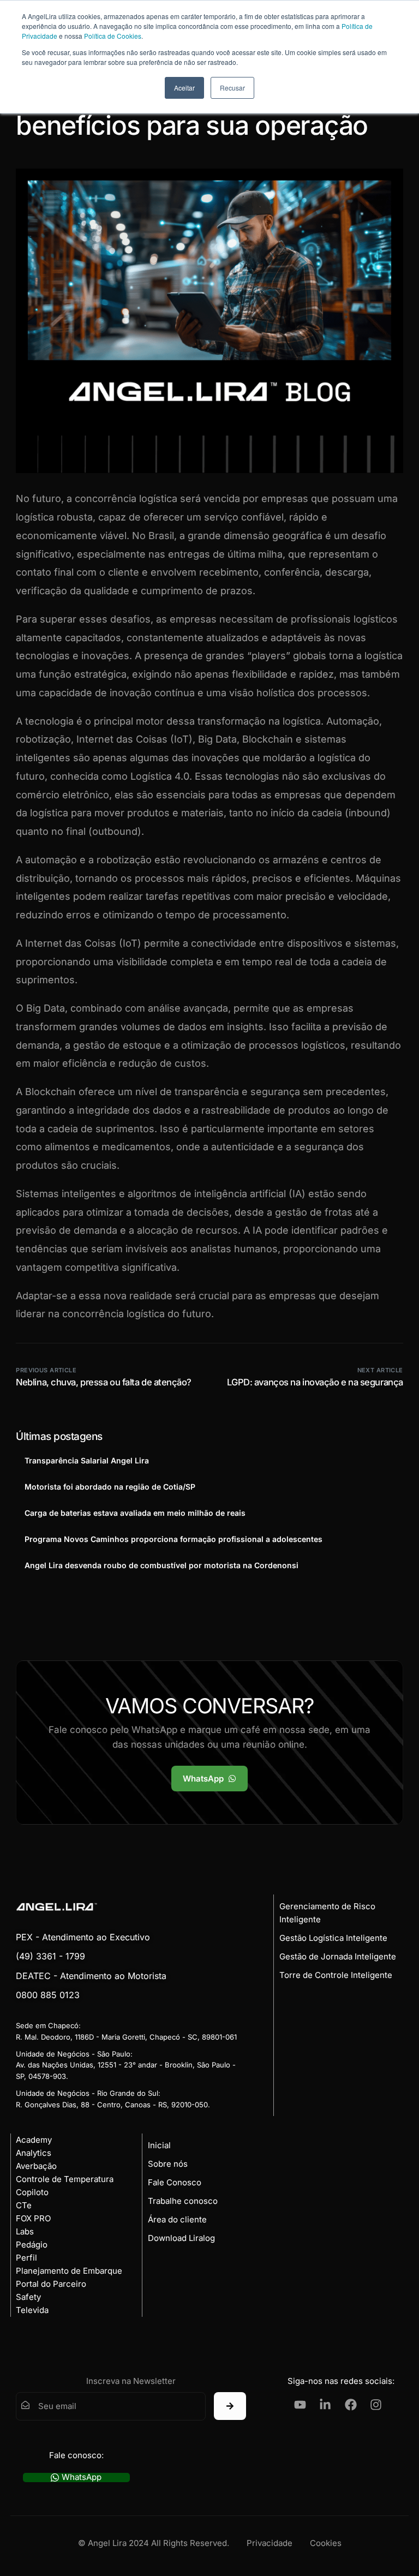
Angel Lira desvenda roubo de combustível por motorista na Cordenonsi (161, 1565)
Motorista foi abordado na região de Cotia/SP (110, 1487)
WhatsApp (82, 2478)
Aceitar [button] (184, 88)
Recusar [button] (232, 88)
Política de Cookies (113, 36)
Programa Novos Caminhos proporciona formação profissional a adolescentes (173, 1539)
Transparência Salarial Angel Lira (87, 1460)
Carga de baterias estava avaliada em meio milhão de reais (135, 1513)
